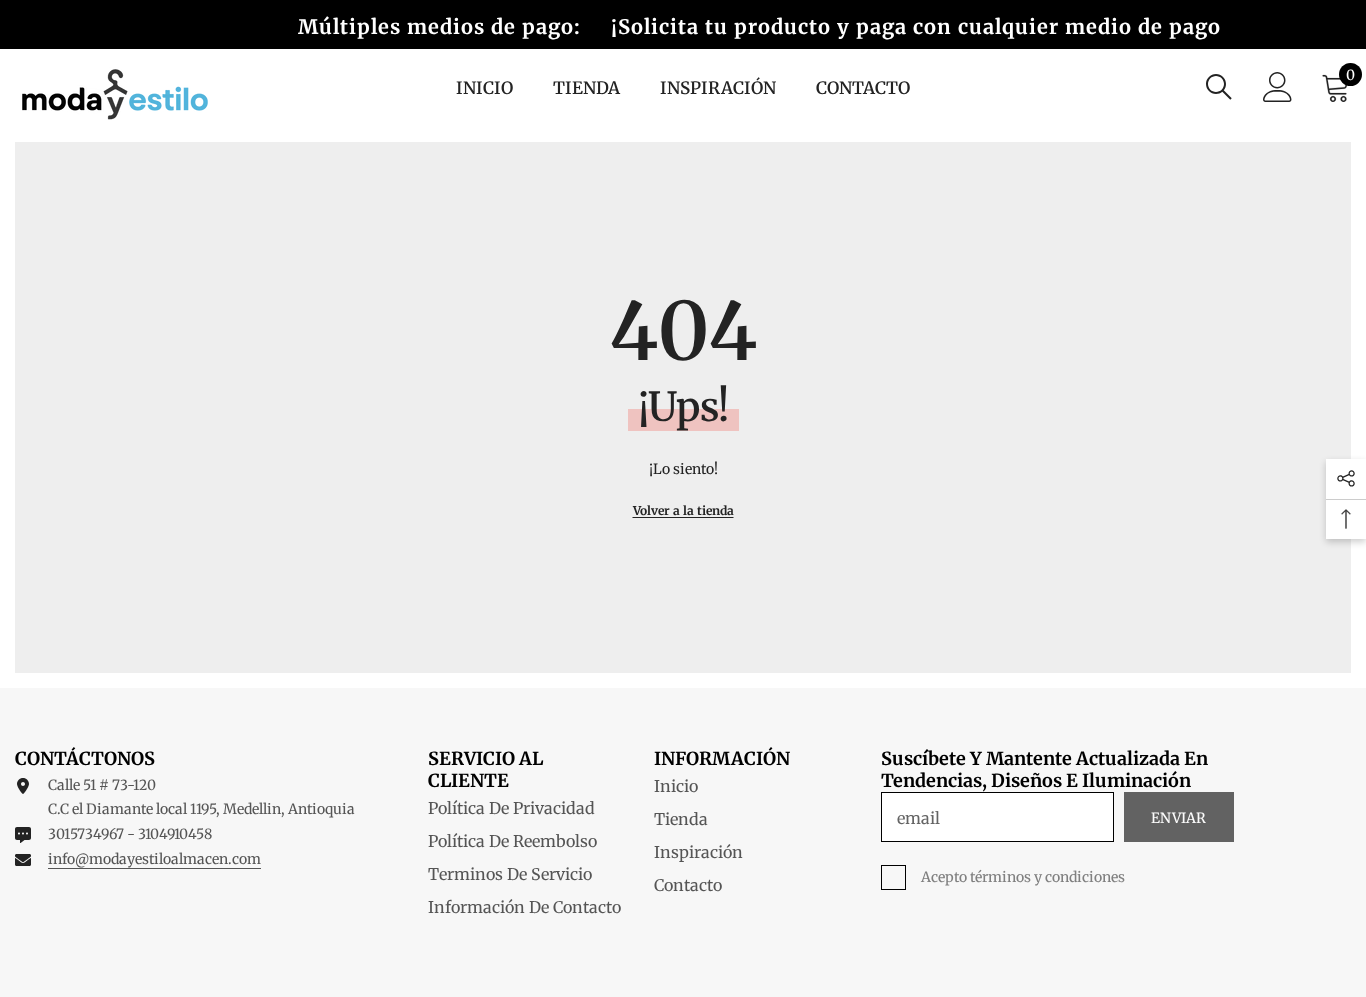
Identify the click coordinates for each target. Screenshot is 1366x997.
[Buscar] (1219, 86)
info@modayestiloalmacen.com (154, 859)
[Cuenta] (1278, 87)
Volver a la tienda (683, 510)
